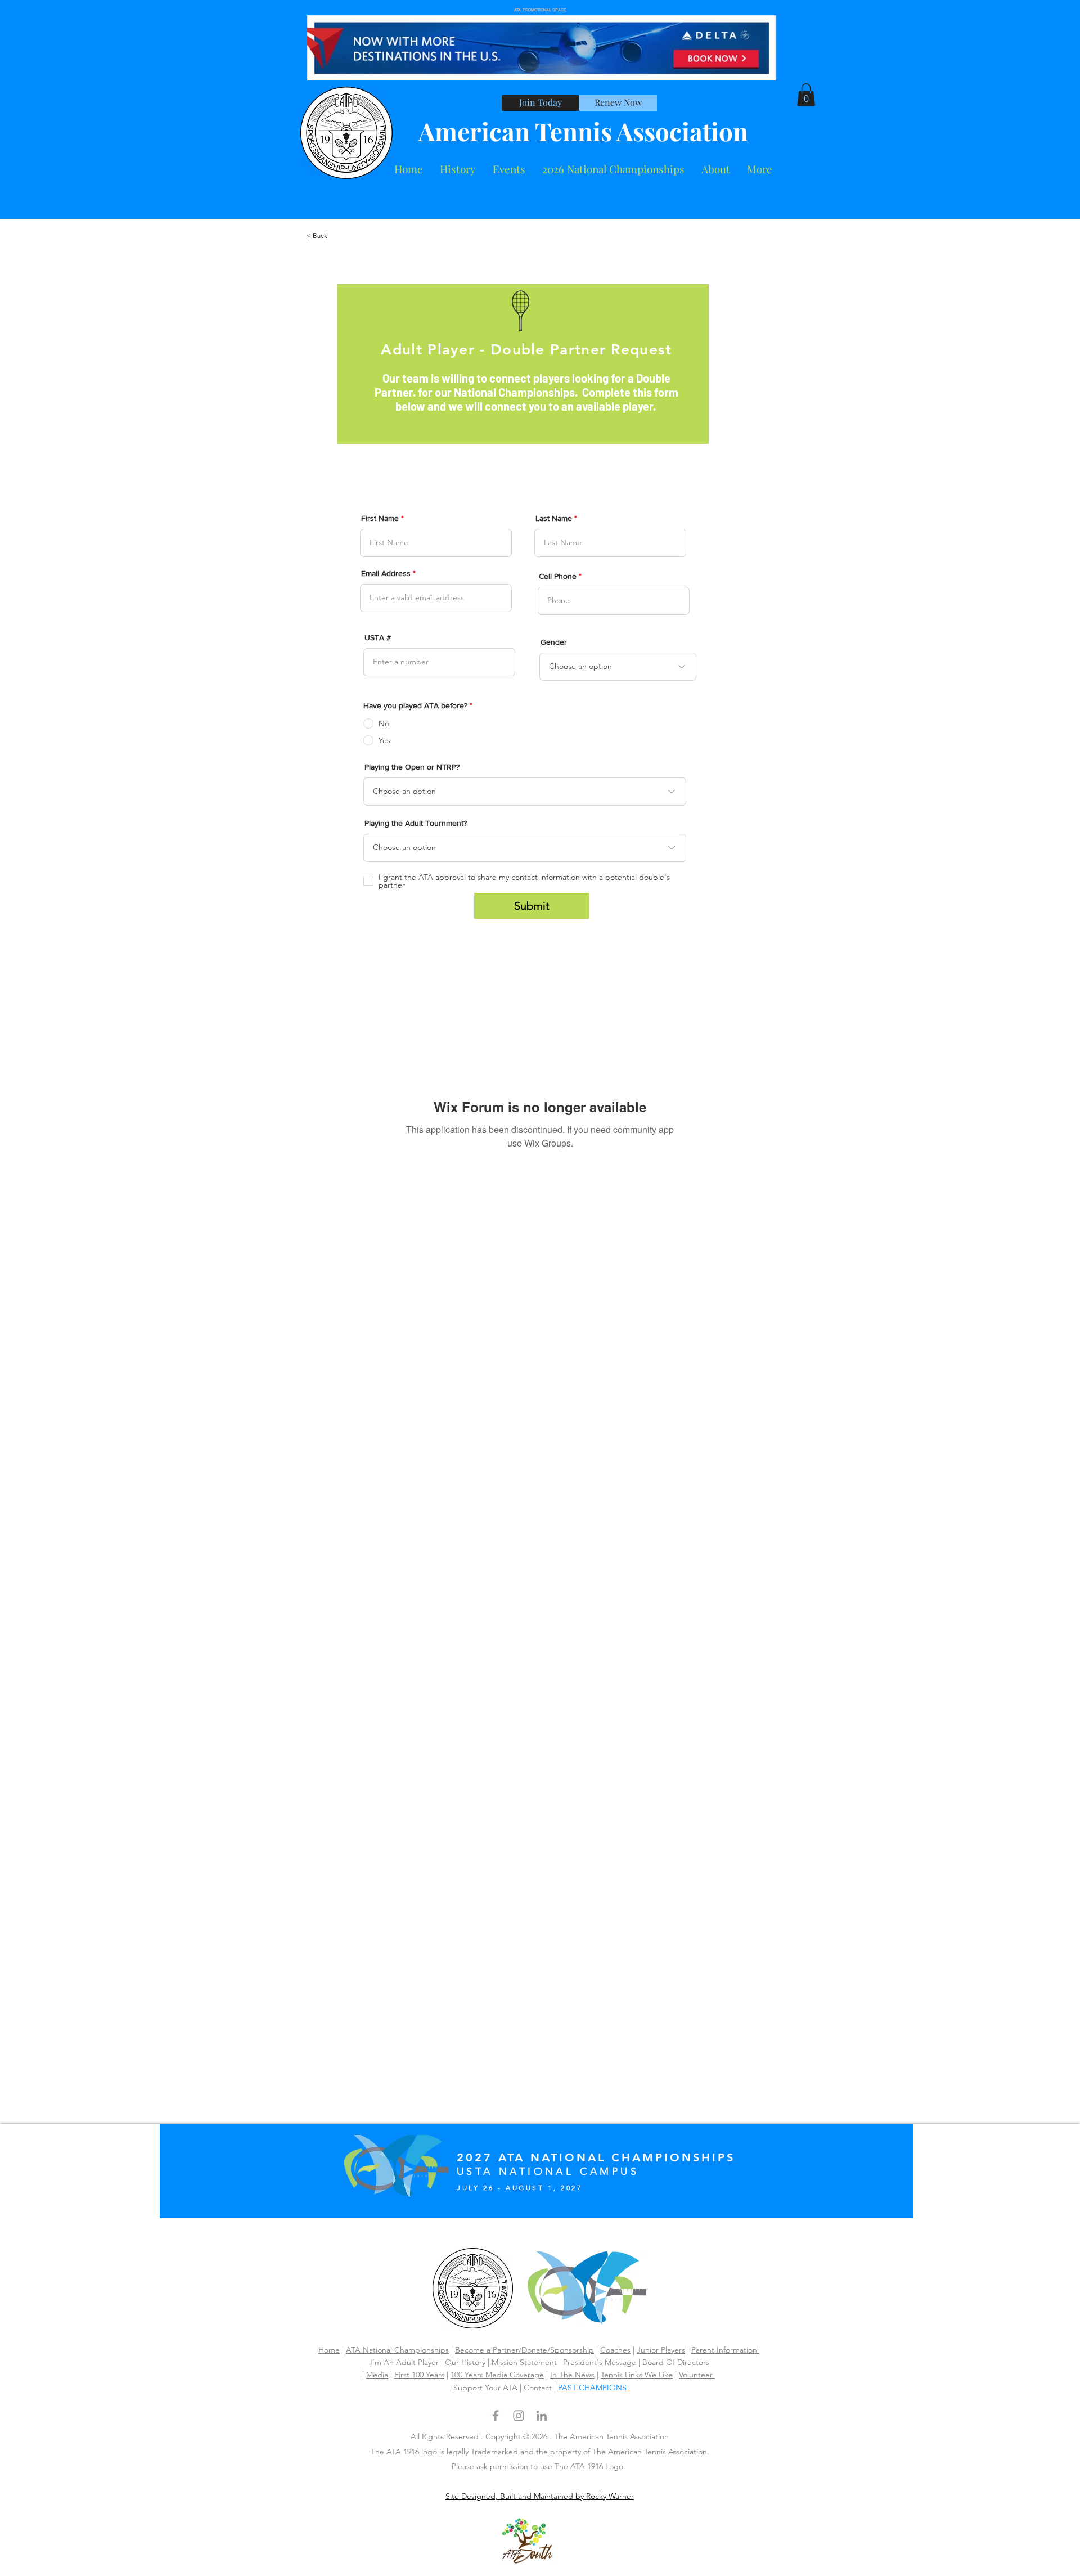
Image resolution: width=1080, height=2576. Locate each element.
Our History (465, 2362)
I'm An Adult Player (404, 2362)
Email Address (386, 573)
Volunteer (697, 2375)
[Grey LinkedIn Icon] (542, 2416)
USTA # (378, 637)
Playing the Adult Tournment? (416, 823)
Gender (554, 642)
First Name (380, 518)
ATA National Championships (397, 2350)
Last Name (554, 518)
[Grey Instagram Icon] (519, 2416)
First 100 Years (419, 2375)
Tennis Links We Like (637, 2375)
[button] (716, 169)
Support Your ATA (485, 2388)
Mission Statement (524, 2362)
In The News (572, 2375)
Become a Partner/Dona (498, 2350)
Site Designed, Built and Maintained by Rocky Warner (540, 2496)
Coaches (615, 2350)
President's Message (600, 2362)
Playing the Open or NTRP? (412, 767)
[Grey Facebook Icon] (496, 2416)
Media (377, 2375)
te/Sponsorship (567, 2350)
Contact (538, 2388)
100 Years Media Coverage (497, 2375)
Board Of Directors (676, 2362)
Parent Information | (726, 2350)
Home (329, 2350)
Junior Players (661, 2350)
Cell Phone (558, 576)
